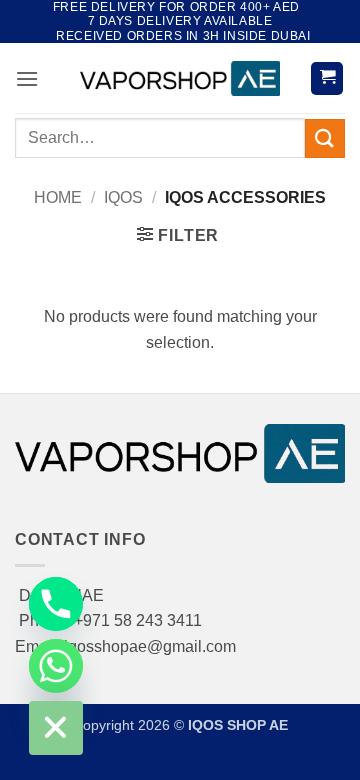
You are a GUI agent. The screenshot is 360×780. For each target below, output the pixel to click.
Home (58, 197)
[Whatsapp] (56, 666)
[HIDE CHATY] (56, 728)
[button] (27, 78)
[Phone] (56, 604)
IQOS (123, 197)
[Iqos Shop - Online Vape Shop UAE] (180, 78)
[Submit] (325, 138)
